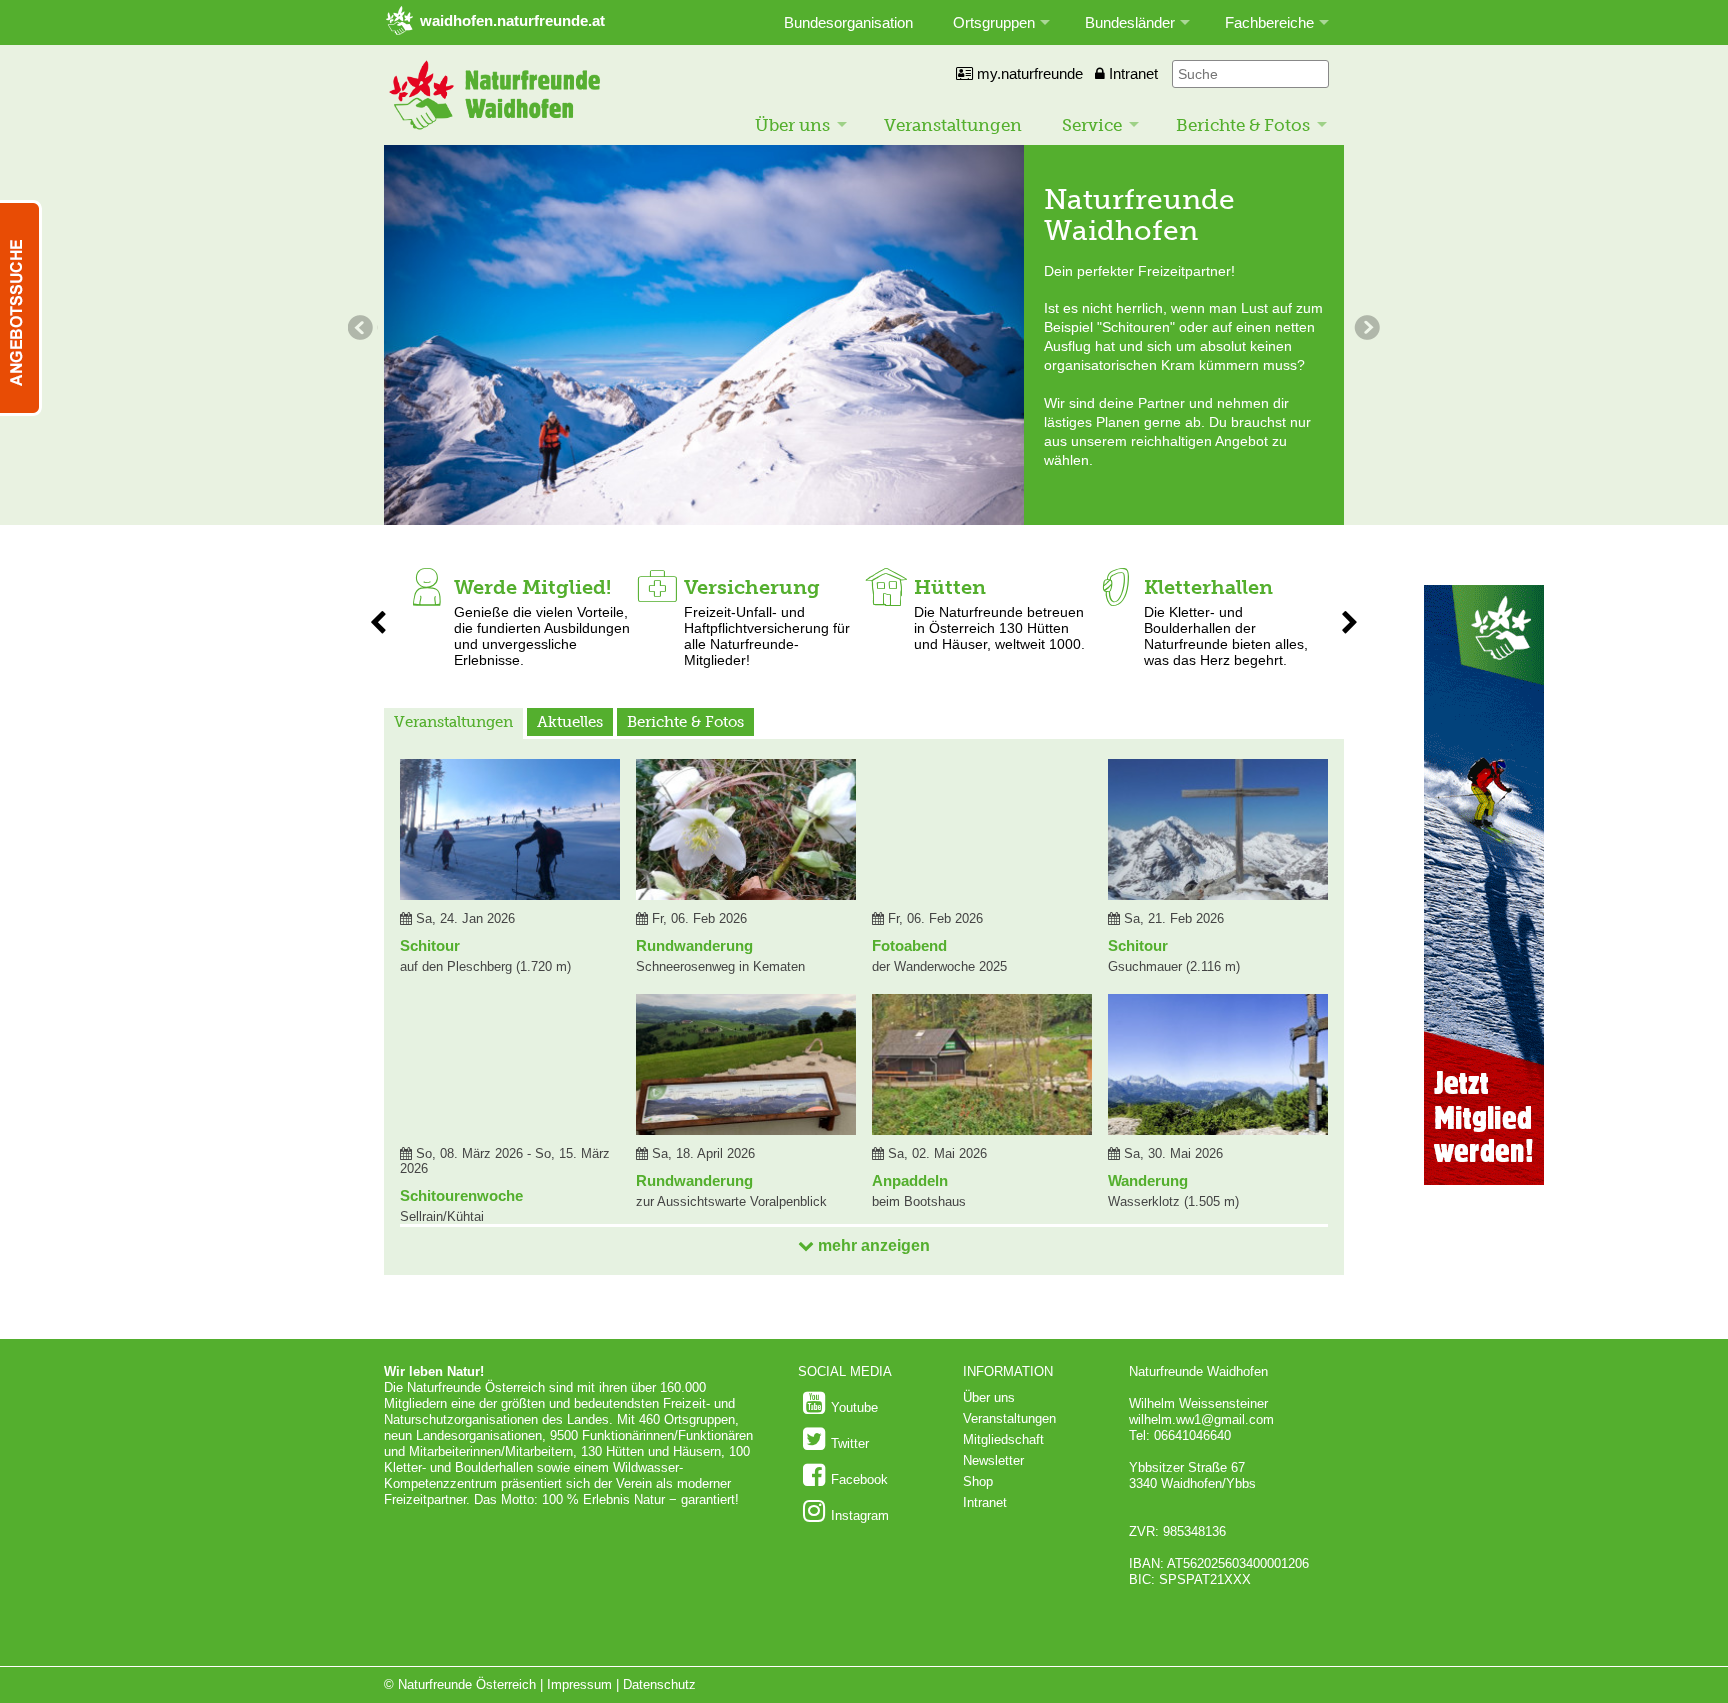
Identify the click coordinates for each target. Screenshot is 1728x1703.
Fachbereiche (1269, 22)
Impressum (579, 1684)
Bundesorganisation (848, 22)
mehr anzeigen (872, 1245)
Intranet (1131, 73)
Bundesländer (1130, 22)
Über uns (792, 125)
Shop (978, 1481)
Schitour (430, 945)
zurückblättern (1365, 330)
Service (1092, 125)
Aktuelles (570, 722)
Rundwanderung (694, 945)
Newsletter (993, 1460)
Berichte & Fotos (1243, 125)
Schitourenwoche (461, 1195)
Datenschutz (659, 1684)
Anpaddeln (910, 1180)
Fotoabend (909, 945)
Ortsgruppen (994, 22)
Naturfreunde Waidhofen (1139, 215)
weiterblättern (363, 330)
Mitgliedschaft (1003, 1439)
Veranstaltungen (953, 125)
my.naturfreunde (1028, 73)
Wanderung (1148, 1180)
